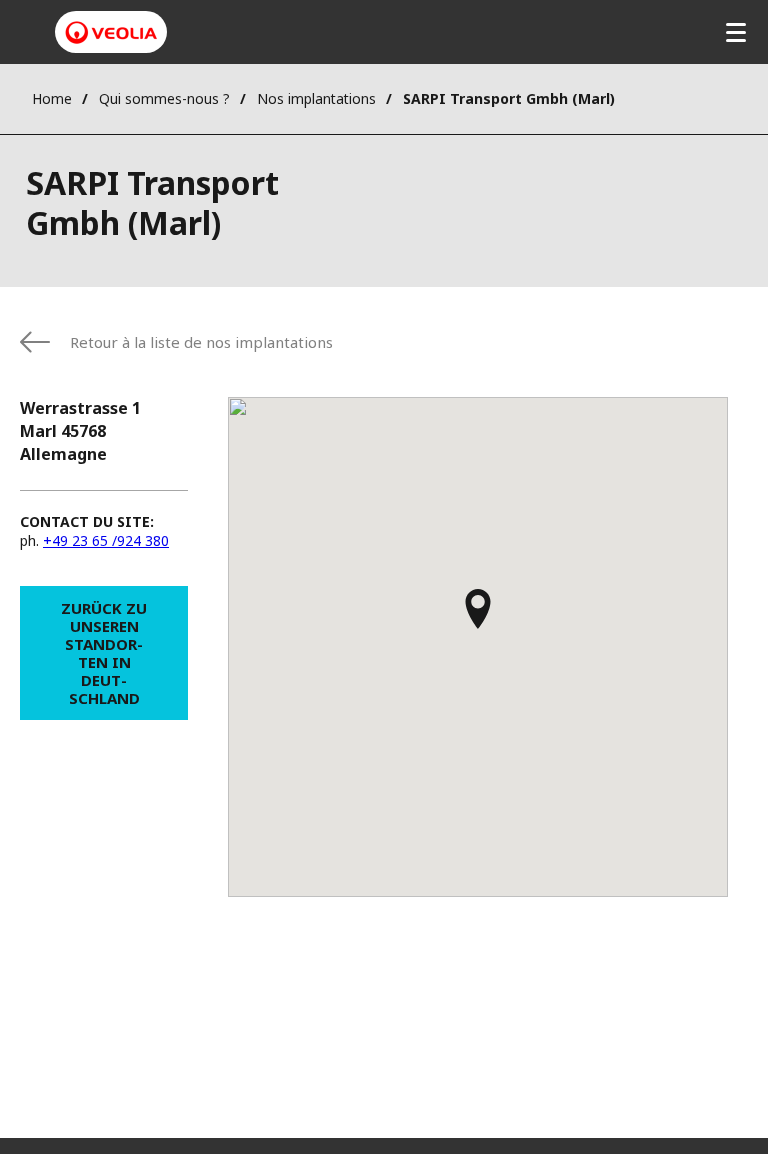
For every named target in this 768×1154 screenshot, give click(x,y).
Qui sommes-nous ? (164, 98)
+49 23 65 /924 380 (106, 540)
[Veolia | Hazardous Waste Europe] (111, 32)
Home (52, 98)
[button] (478, 618)
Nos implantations (316, 98)
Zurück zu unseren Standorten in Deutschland (104, 653)
